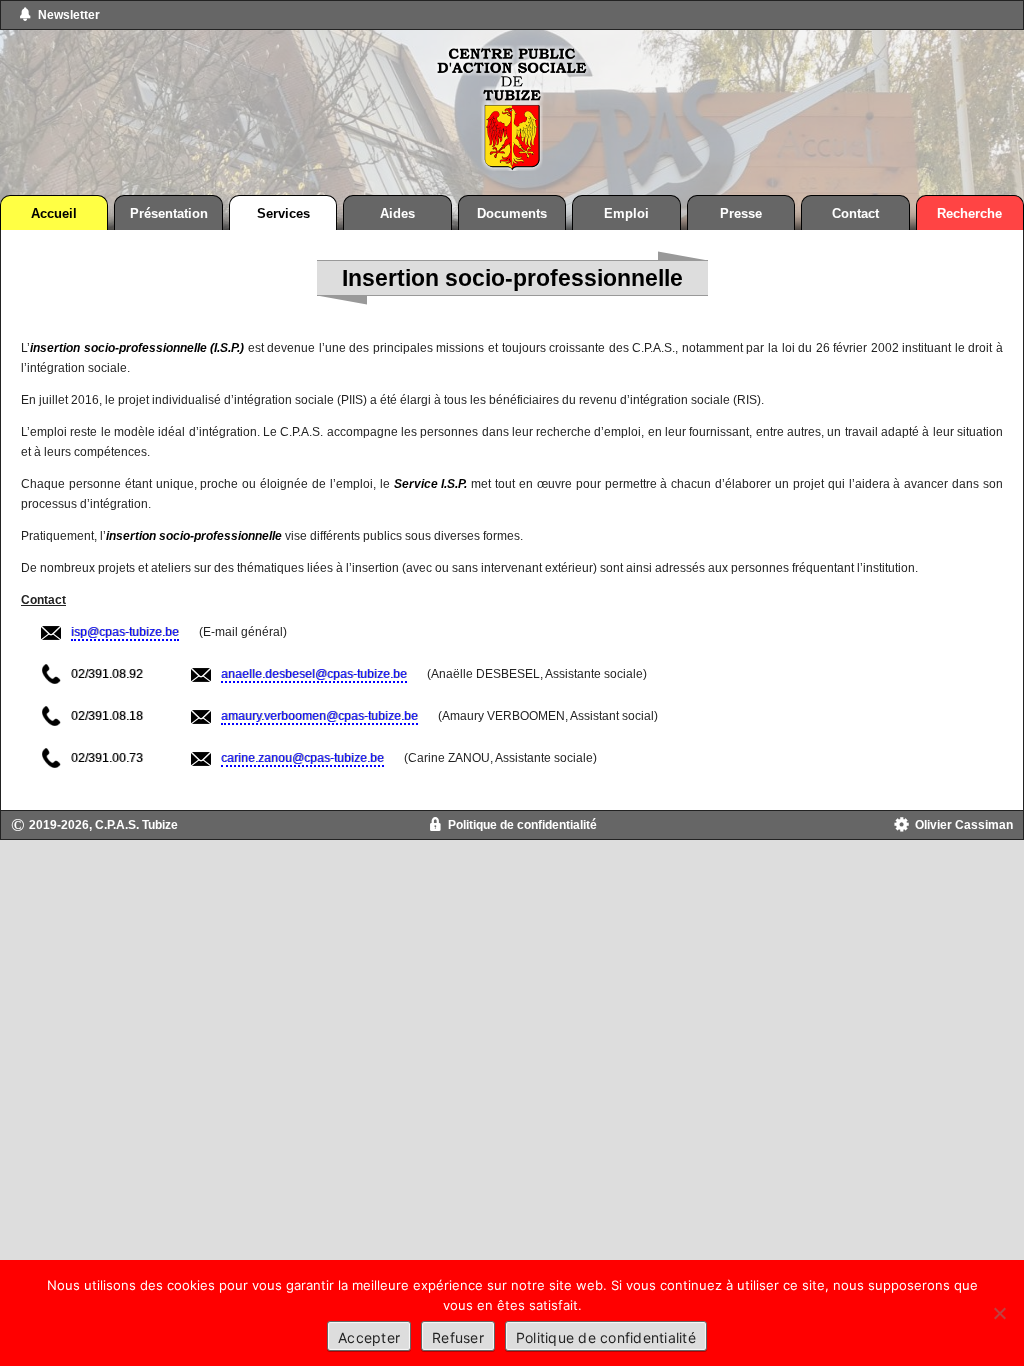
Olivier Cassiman (964, 825)
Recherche (969, 213)
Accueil (54, 213)
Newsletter (69, 15)
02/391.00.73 (107, 758)
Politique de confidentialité (522, 825)
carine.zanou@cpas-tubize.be (302, 758)
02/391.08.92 (107, 674)
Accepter (369, 1337)
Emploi (626, 213)
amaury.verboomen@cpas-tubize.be (319, 716)
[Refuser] (999, 1313)
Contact (855, 213)
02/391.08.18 (107, 716)
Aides (397, 213)
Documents (512, 213)
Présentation (169, 213)
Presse (741, 213)
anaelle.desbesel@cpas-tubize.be (314, 674)
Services (283, 213)
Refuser (458, 1337)
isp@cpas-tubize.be (125, 632)
